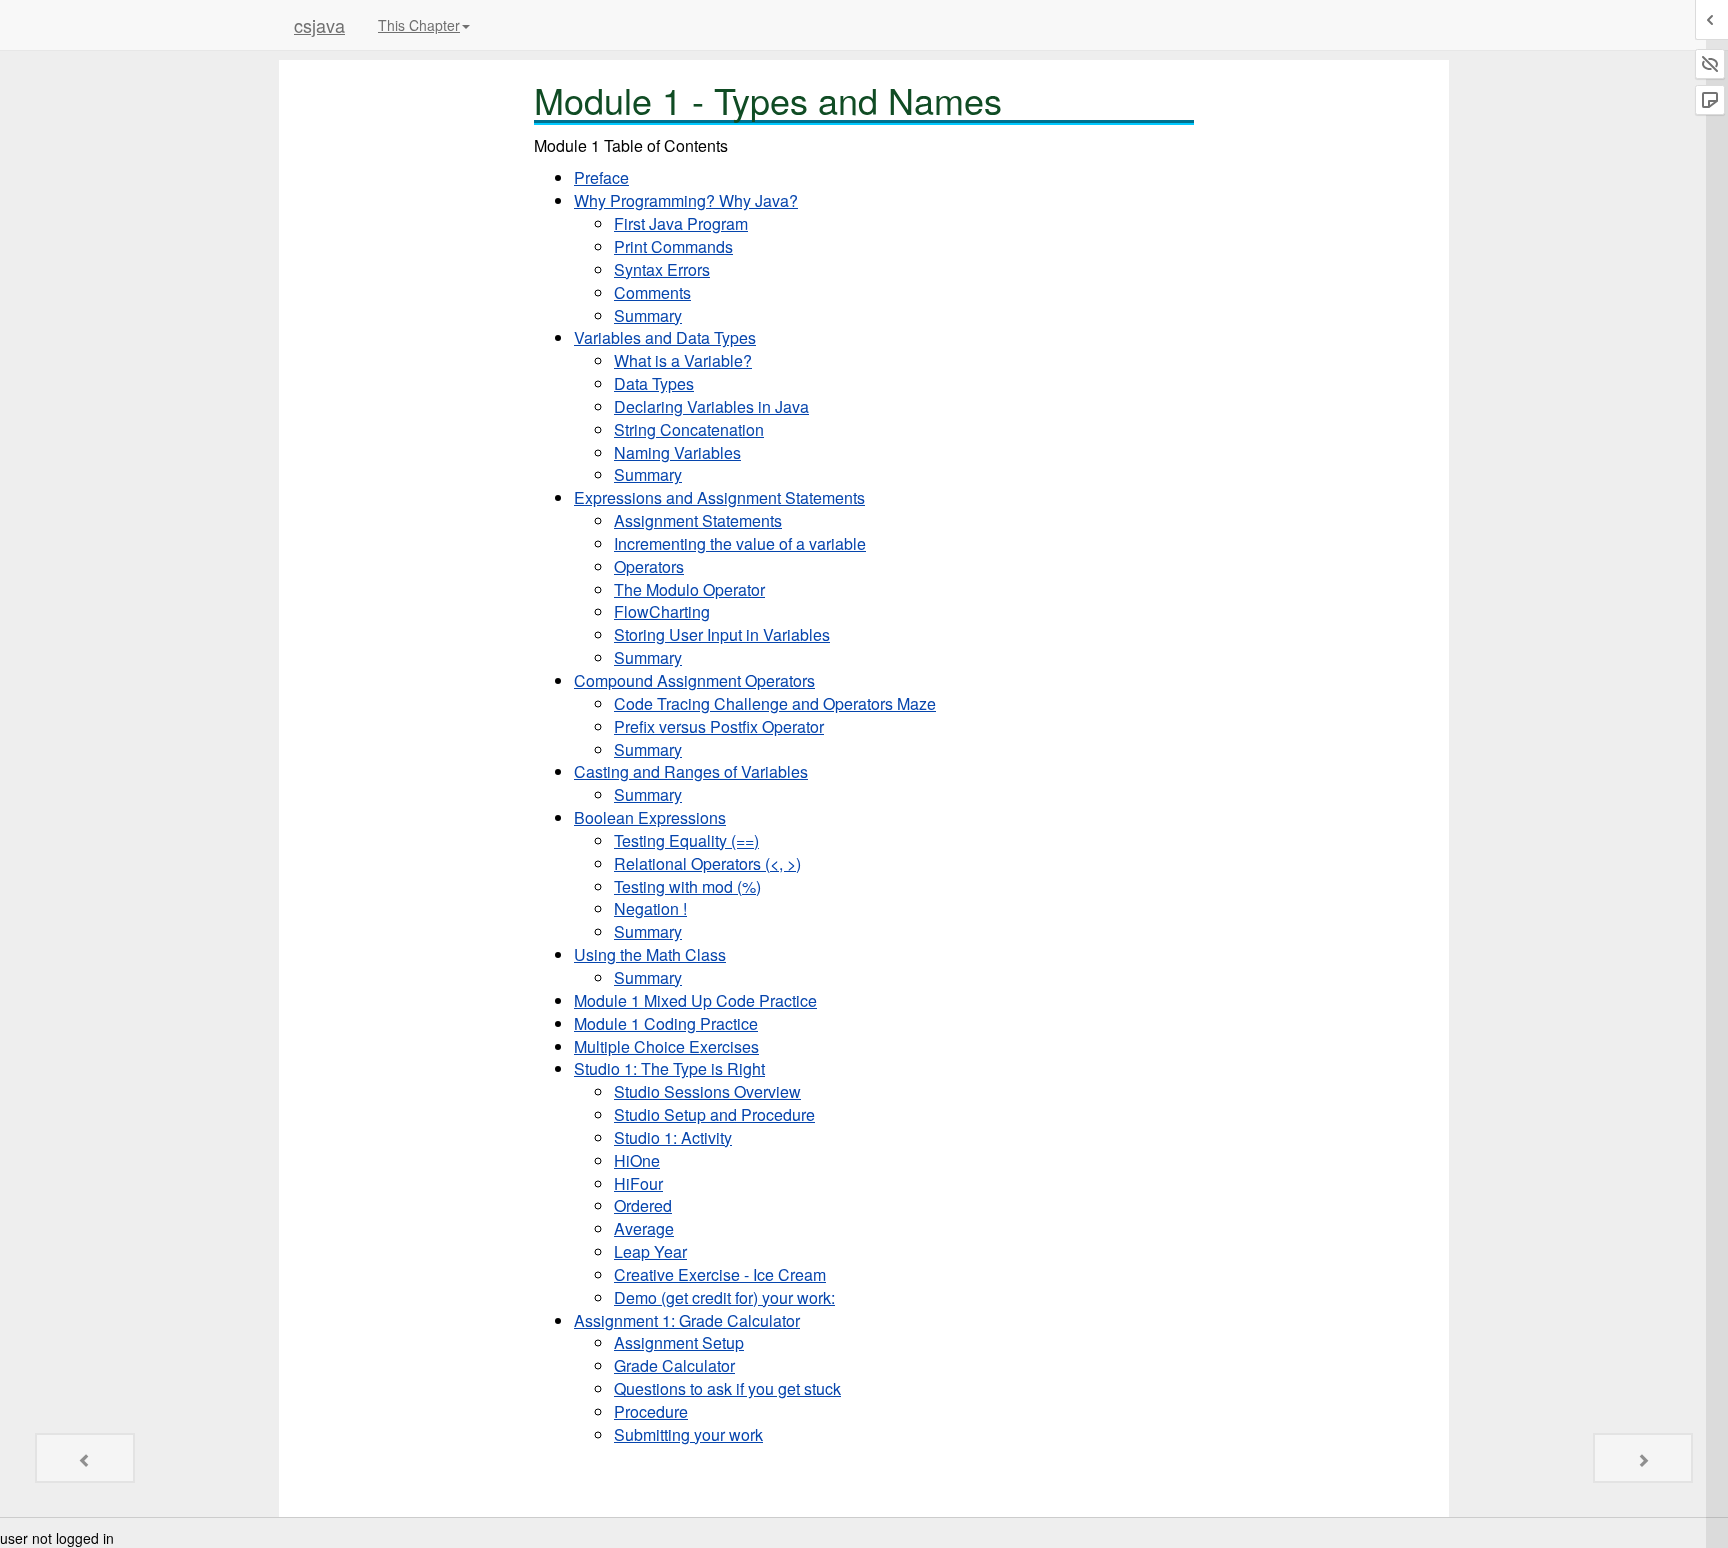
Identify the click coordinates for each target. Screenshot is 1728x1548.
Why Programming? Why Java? (686, 200)
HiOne (637, 1160)
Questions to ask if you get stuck (727, 1388)
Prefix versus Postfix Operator (719, 726)
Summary (648, 315)
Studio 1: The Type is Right (669, 1068)
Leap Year (650, 1251)
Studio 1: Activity (673, 1137)
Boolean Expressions (650, 817)
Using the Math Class (650, 954)
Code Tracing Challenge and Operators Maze (775, 703)
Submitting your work (688, 1434)
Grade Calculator (674, 1365)
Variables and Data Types (665, 337)
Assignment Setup (679, 1342)
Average (644, 1228)
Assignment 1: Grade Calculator (687, 1320)
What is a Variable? (683, 360)
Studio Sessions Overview (707, 1091)
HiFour (638, 1183)
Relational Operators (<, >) (707, 863)
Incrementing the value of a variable (740, 543)
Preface (601, 177)
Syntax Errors (662, 269)
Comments (652, 292)
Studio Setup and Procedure (714, 1114)
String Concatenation (689, 429)
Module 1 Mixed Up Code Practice (695, 1000)
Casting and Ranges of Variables (691, 771)
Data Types (654, 383)
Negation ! (650, 908)
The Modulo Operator (689, 589)
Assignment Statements (698, 520)
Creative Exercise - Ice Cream (720, 1274)
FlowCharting (662, 611)
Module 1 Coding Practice (666, 1023)
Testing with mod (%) (687, 886)
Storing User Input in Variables (722, 634)
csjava (319, 25)
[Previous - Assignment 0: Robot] (85, 1458)
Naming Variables (677, 452)
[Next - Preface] (1643, 1458)
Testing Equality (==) (686, 840)
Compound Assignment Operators (694, 680)
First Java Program (681, 223)
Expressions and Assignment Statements (719, 497)
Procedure (651, 1411)
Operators (649, 566)
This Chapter (419, 25)
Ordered (643, 1205)
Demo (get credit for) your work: (724, 1297)
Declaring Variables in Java (711, 406)
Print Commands (673, 246)
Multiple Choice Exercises (666, 1046)
